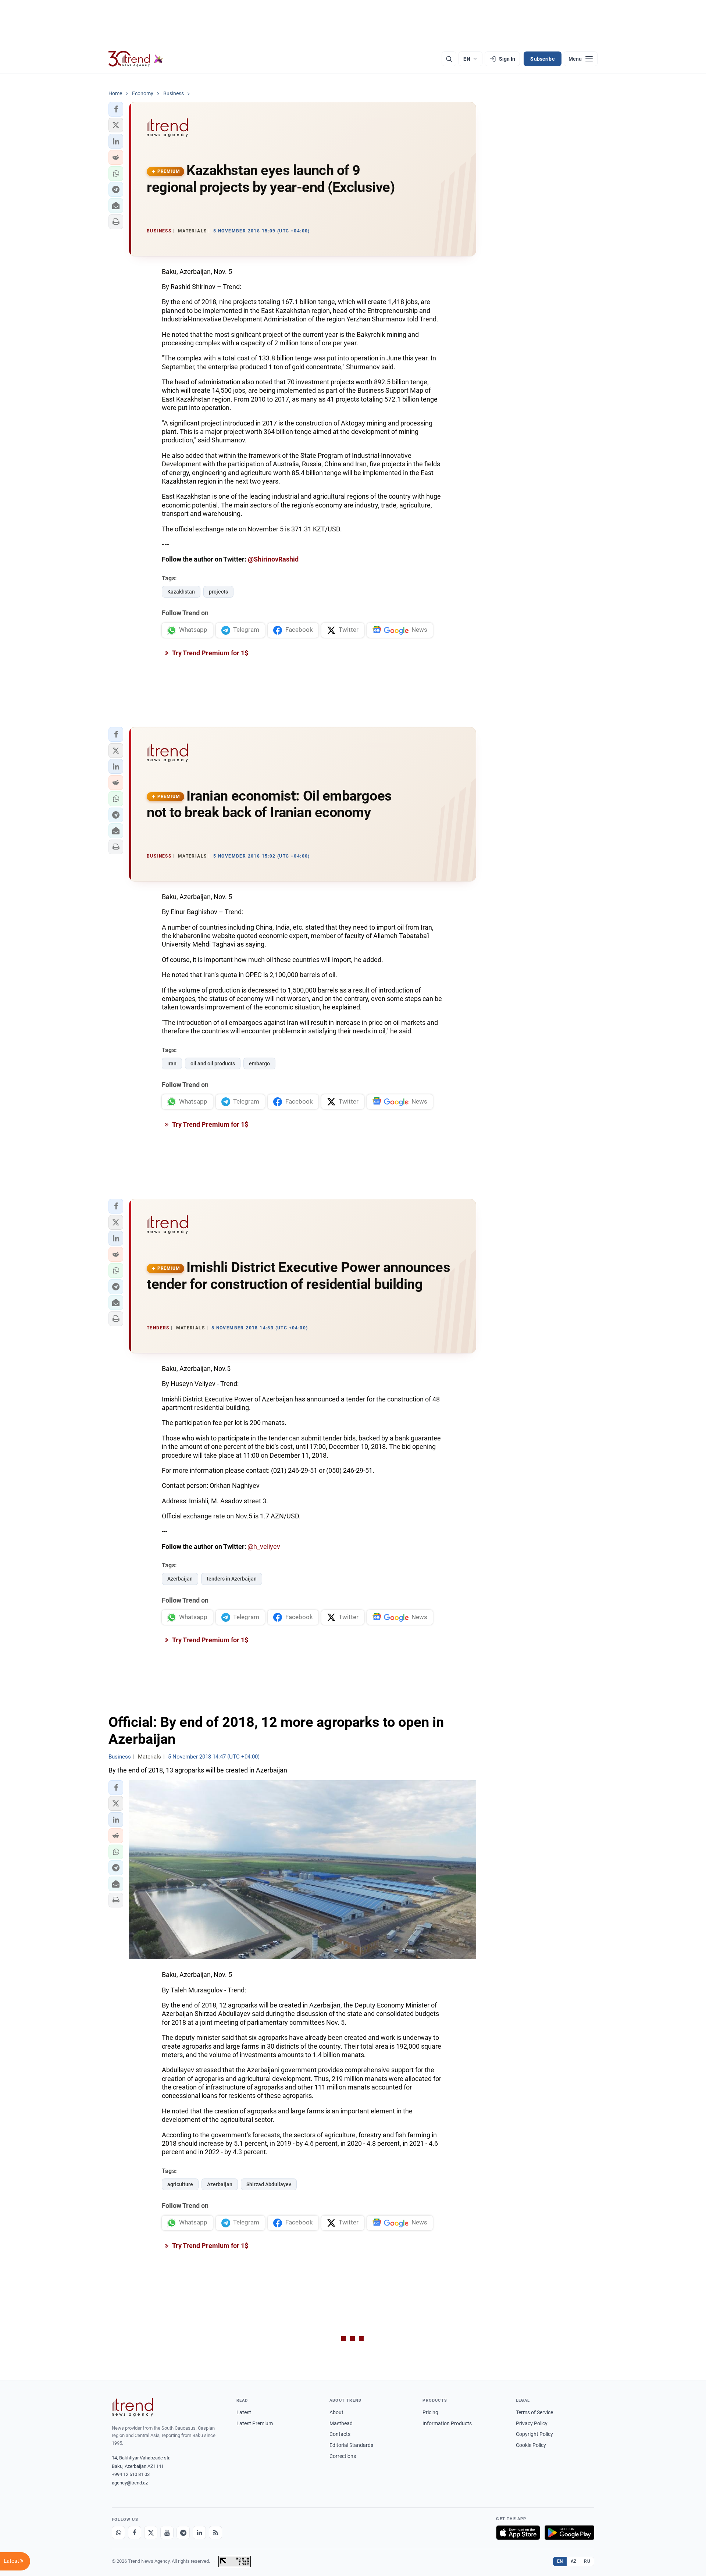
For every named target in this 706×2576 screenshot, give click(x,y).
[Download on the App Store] (518, 2533)
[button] (116, 109)
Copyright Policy (534, 2434)
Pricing (430, 2412)
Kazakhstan (181, 592)
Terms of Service (534, 2412)
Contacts (340, 2434)
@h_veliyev (264, 1547)
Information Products (447, 2423)
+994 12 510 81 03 (131, 2474)
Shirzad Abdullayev (269, 2184)
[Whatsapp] (118, 2533)
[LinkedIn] (199, 2533)
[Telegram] (183, 2533)
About (336, 2412)
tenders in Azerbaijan (232, 1579)
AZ (574, 2561)
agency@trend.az (130, 2483)
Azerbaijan (180, 1579)
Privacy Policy (532, 2423)
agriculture (180, 2184)
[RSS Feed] (215, 2533)
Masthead (341, 2423)
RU (587, 2561)
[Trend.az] (136, 59)
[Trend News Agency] (132, 2407)
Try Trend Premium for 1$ (210, 653)
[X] (151, 2533)
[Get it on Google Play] (569, 2533)
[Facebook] (135, 2533)
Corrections (343, 2456)
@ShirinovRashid (273, 559)
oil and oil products (213, 1063)
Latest (244, 2412)
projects (218, 592)
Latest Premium (255, 2423)
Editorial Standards (351, 2445)
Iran (172, 1063)
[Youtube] (167, 2533)
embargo (259, 1063)
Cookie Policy (531, 2445)
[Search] (449, 59)
